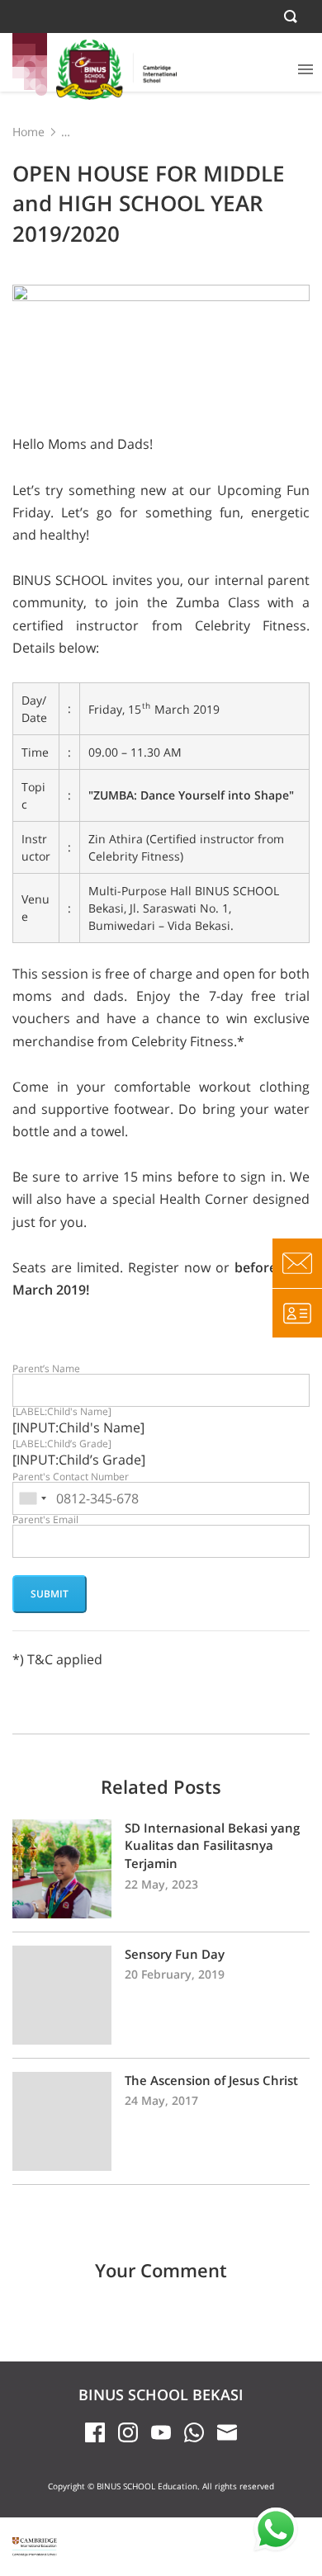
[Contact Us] (297, 1263)
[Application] (297, 1313)
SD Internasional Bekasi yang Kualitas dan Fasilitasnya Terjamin (161, 1869)
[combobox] (32, 1498)
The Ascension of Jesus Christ (161, 2121)
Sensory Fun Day (161, 1995)
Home (28, 132)
